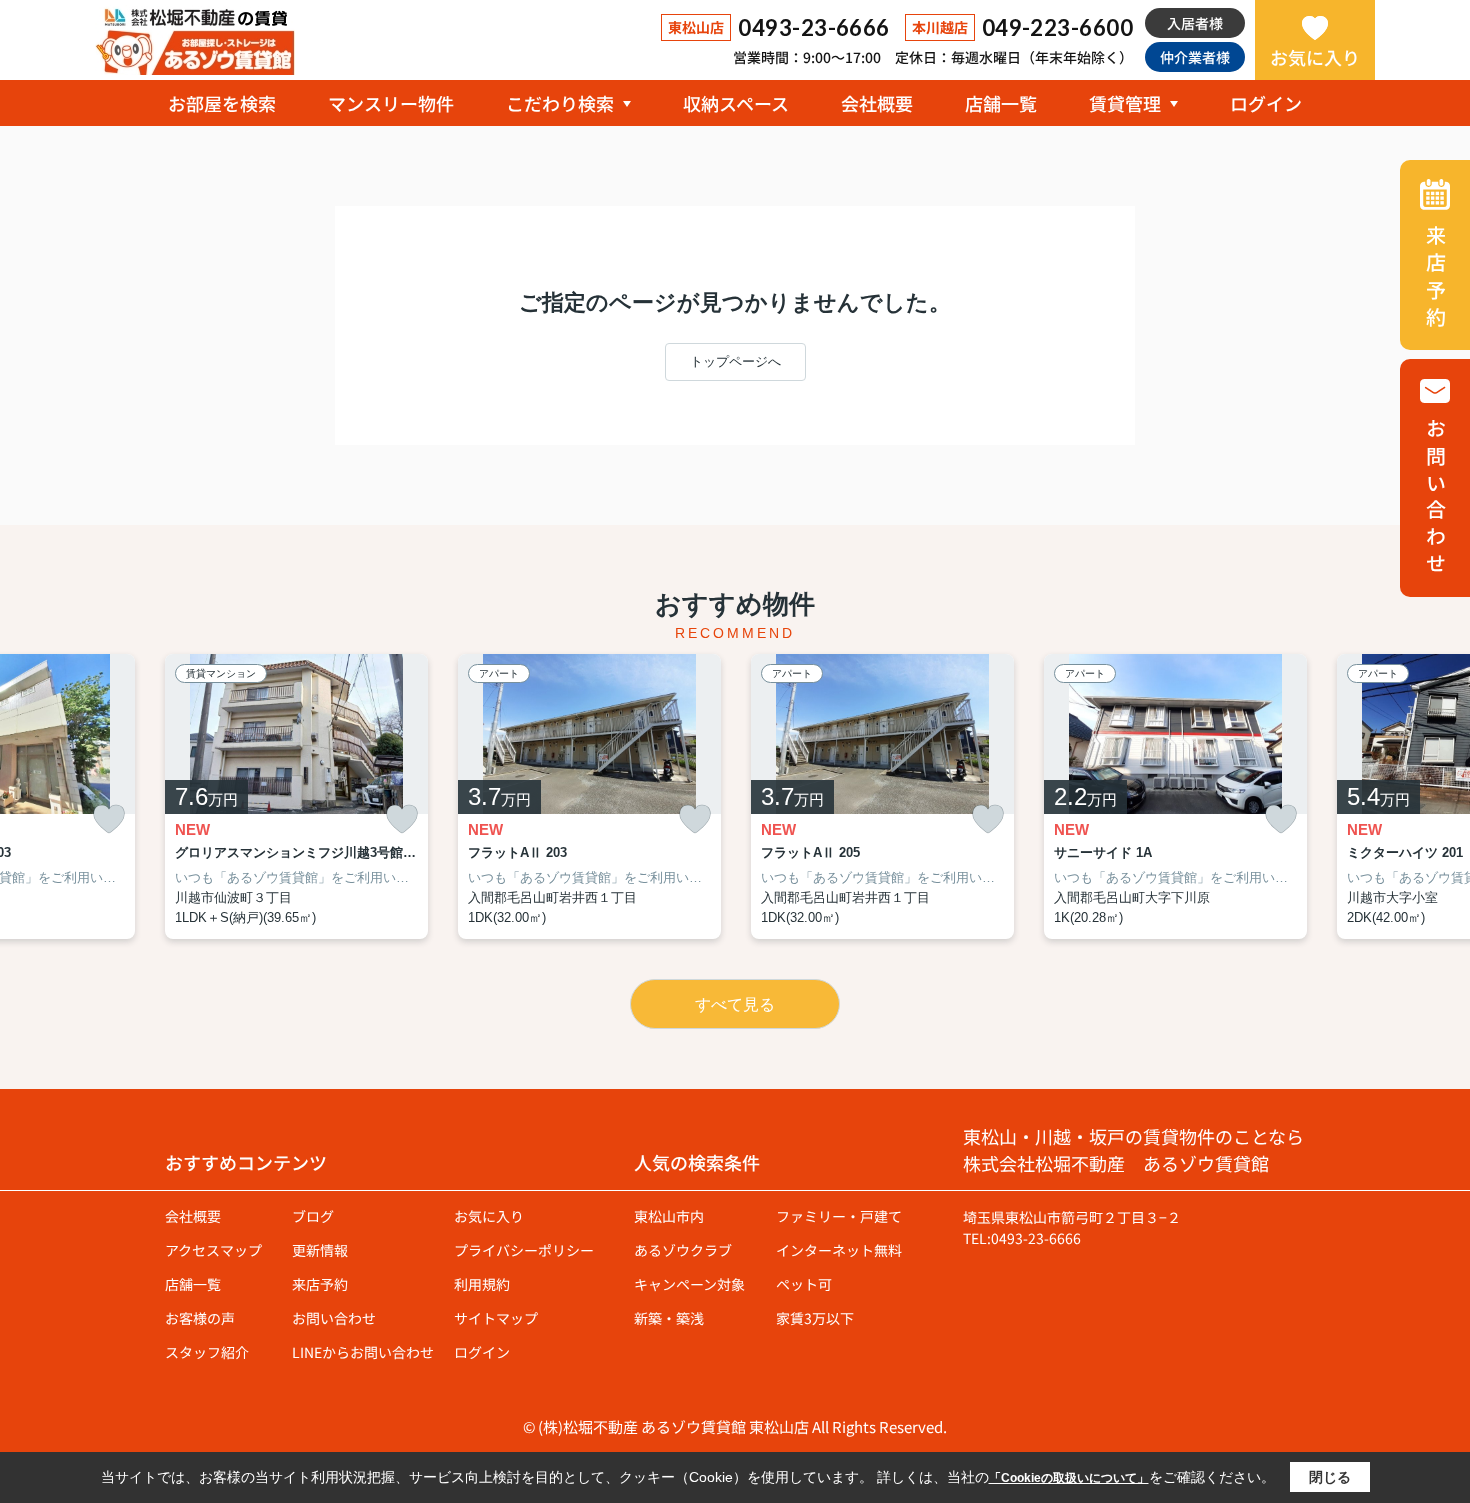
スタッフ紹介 (207, 1352)
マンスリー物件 (391, 103)
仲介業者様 (1195, 57)
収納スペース (736, 103)
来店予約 (320, 1284)
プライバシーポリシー (524, 1250)
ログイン (1266, 103)
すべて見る (735, 1004)
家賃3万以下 (815, 1318)
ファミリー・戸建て (839, 1216)
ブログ (313, 1216)
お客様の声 (200, 1318)
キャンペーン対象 (689, 1284)
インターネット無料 (839, 1250)
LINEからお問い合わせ (363, 1352)
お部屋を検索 (222, 103)
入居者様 (1195, 23)
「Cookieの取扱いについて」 (1069, 1478)
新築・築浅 (669, 1318)
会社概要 (877, 103)
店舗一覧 (1001, 103)
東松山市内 (669, 1216)
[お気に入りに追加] (109, 819)
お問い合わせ (334, 1318)
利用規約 (482, 1284)
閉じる (1330, 1477)
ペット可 (804, 1284)
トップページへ (735, 361)
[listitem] (296, 797)
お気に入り (1315, 57)
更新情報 (320, 1250)
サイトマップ (496, 1318)
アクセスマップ (213, 1250)
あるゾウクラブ (683, 1250)
